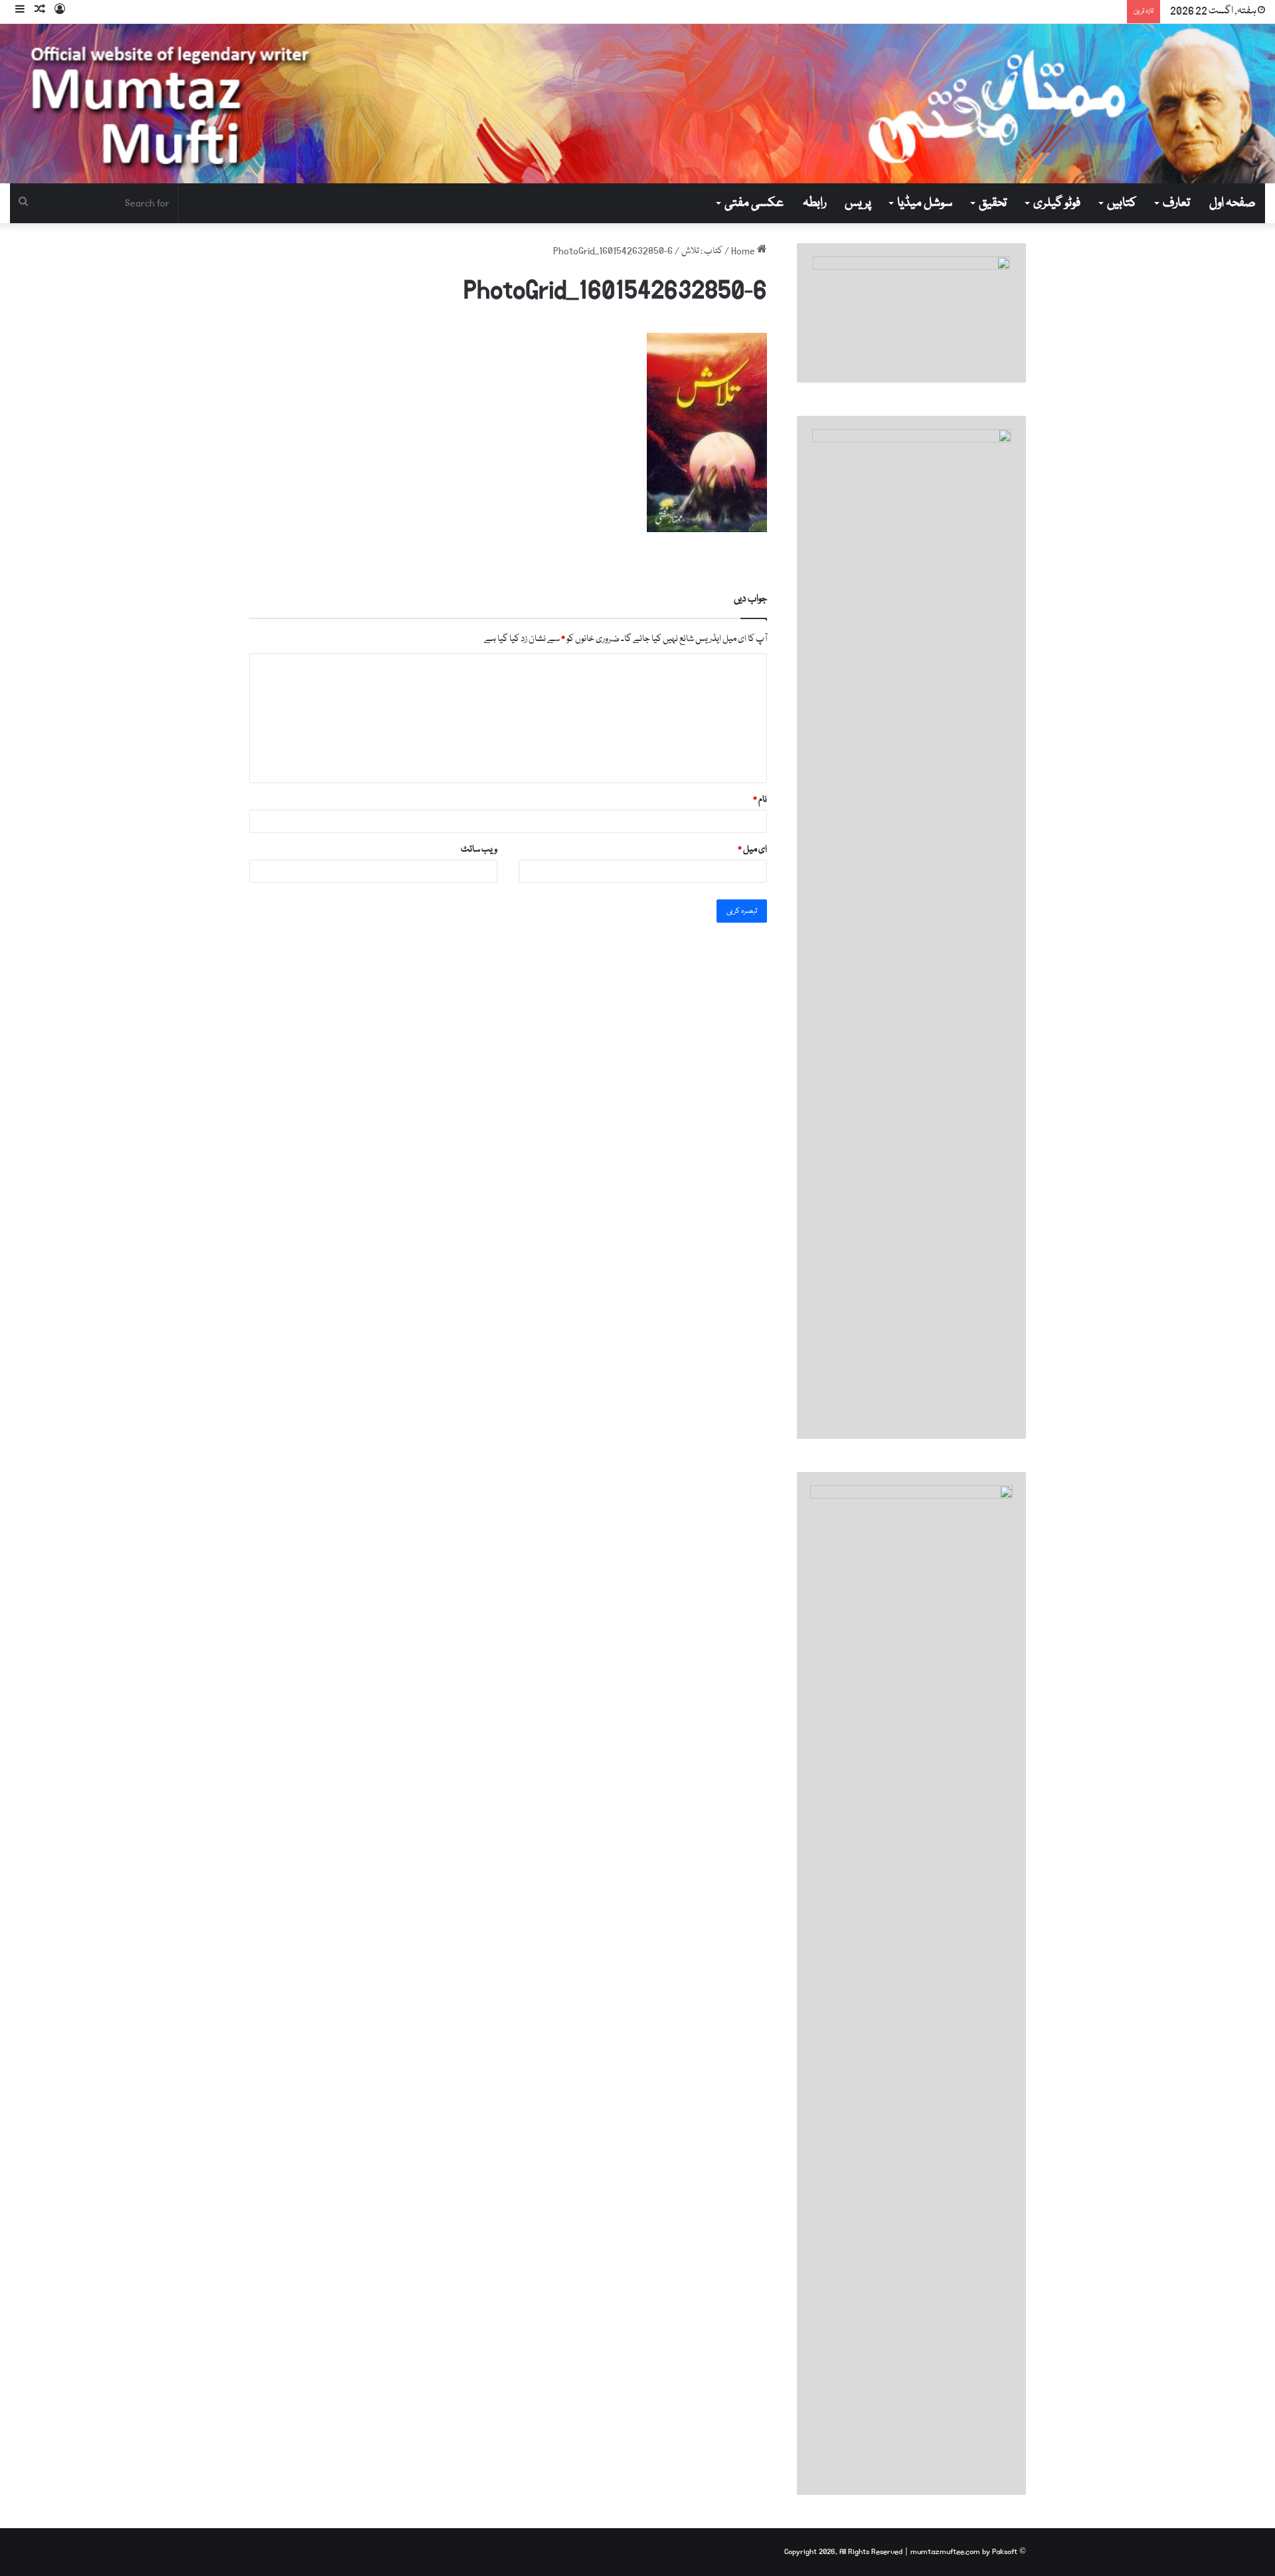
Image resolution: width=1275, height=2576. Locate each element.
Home (744, 251)
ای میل (752, 850)
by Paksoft (1000, 2552)
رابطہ (814, 203)
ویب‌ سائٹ (479, 850)
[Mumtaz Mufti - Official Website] (637, 104)
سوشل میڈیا (925, 203)
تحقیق (993, 203)
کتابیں (1122, 203)
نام (760, 800)
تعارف (1176, 203)
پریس (858, 203)
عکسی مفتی (754, 203)
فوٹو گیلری (1057, 203)
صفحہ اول (1232, 203)
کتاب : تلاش (702, 251)
